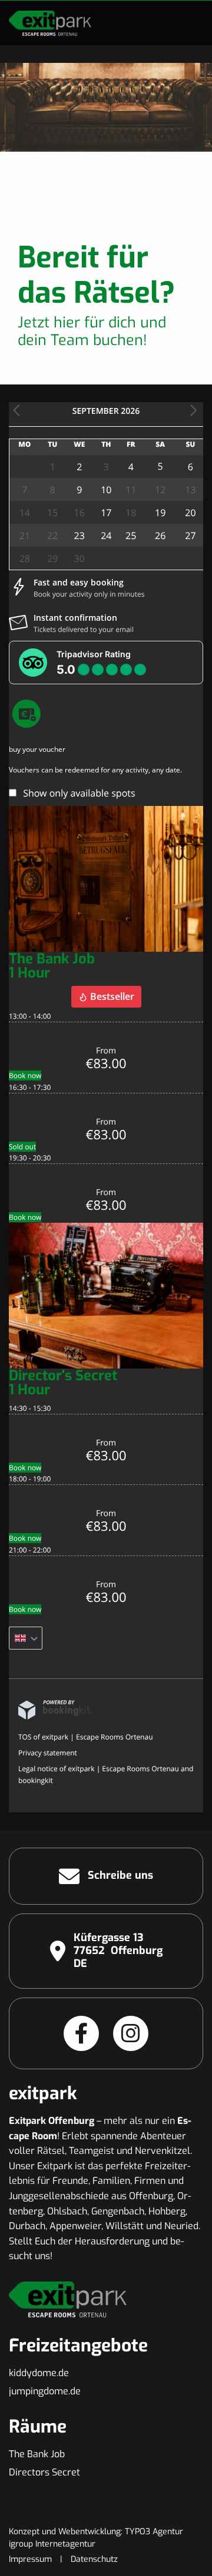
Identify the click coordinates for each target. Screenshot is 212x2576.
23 (79, 536)
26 (160, 536)
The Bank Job (37, 2454)
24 (106, 536)
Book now (25, 1075)
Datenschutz (94, 2559)
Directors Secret (44, 2472)
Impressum (30, 2559)
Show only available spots (79, 793)
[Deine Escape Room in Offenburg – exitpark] (50, 23)
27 (190, 536)
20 (190, 513)
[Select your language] (26, 1638)
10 (106, 490)
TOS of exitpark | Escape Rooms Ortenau (86, 1737)
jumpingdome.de (45, 2391)
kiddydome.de (39, 2373)
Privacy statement (48, 1753)
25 (131, 536)
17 (106, 513)
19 (160, 513)
